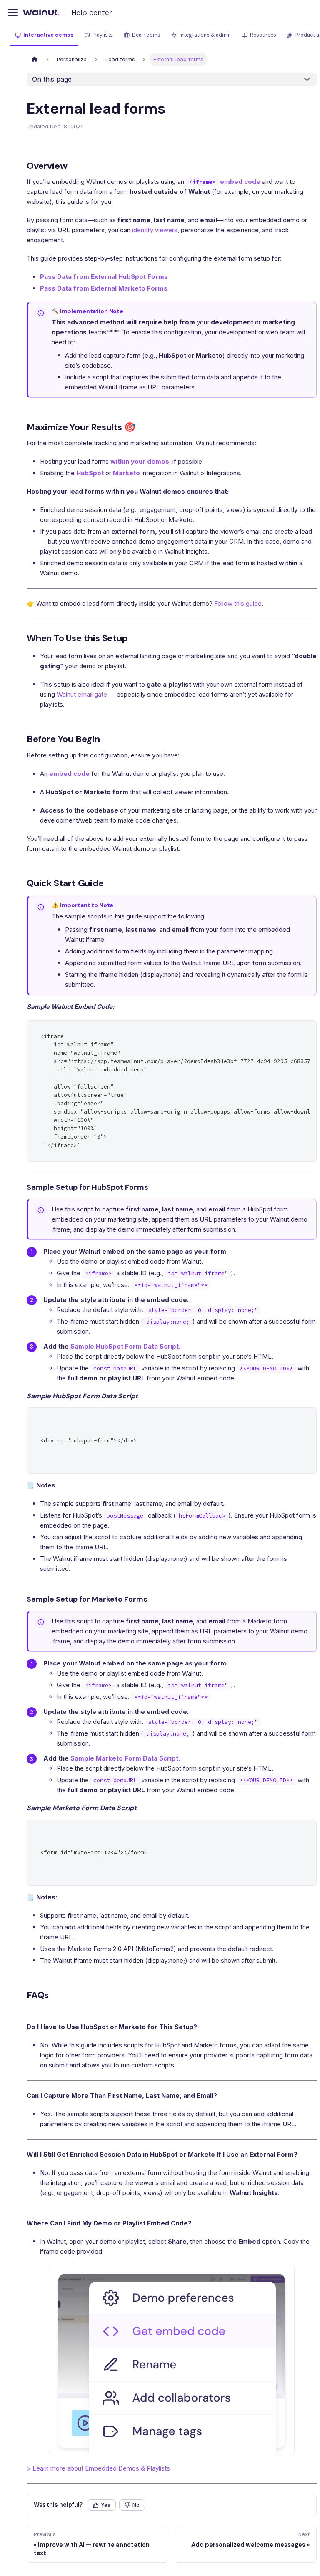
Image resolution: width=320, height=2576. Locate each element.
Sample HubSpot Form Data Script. (125, 1346)
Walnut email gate (82, 694)
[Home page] (35, 59)
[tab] (44, 36)
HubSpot (90, 473)
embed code (69, 774)
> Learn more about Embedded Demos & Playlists (98, 2468)
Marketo (126, 473)
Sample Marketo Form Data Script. (125, 1758)
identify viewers (155, 230)
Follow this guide (238, 603)
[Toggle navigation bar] (13, 13)
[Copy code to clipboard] (306, 1031)
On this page (52, 79)
